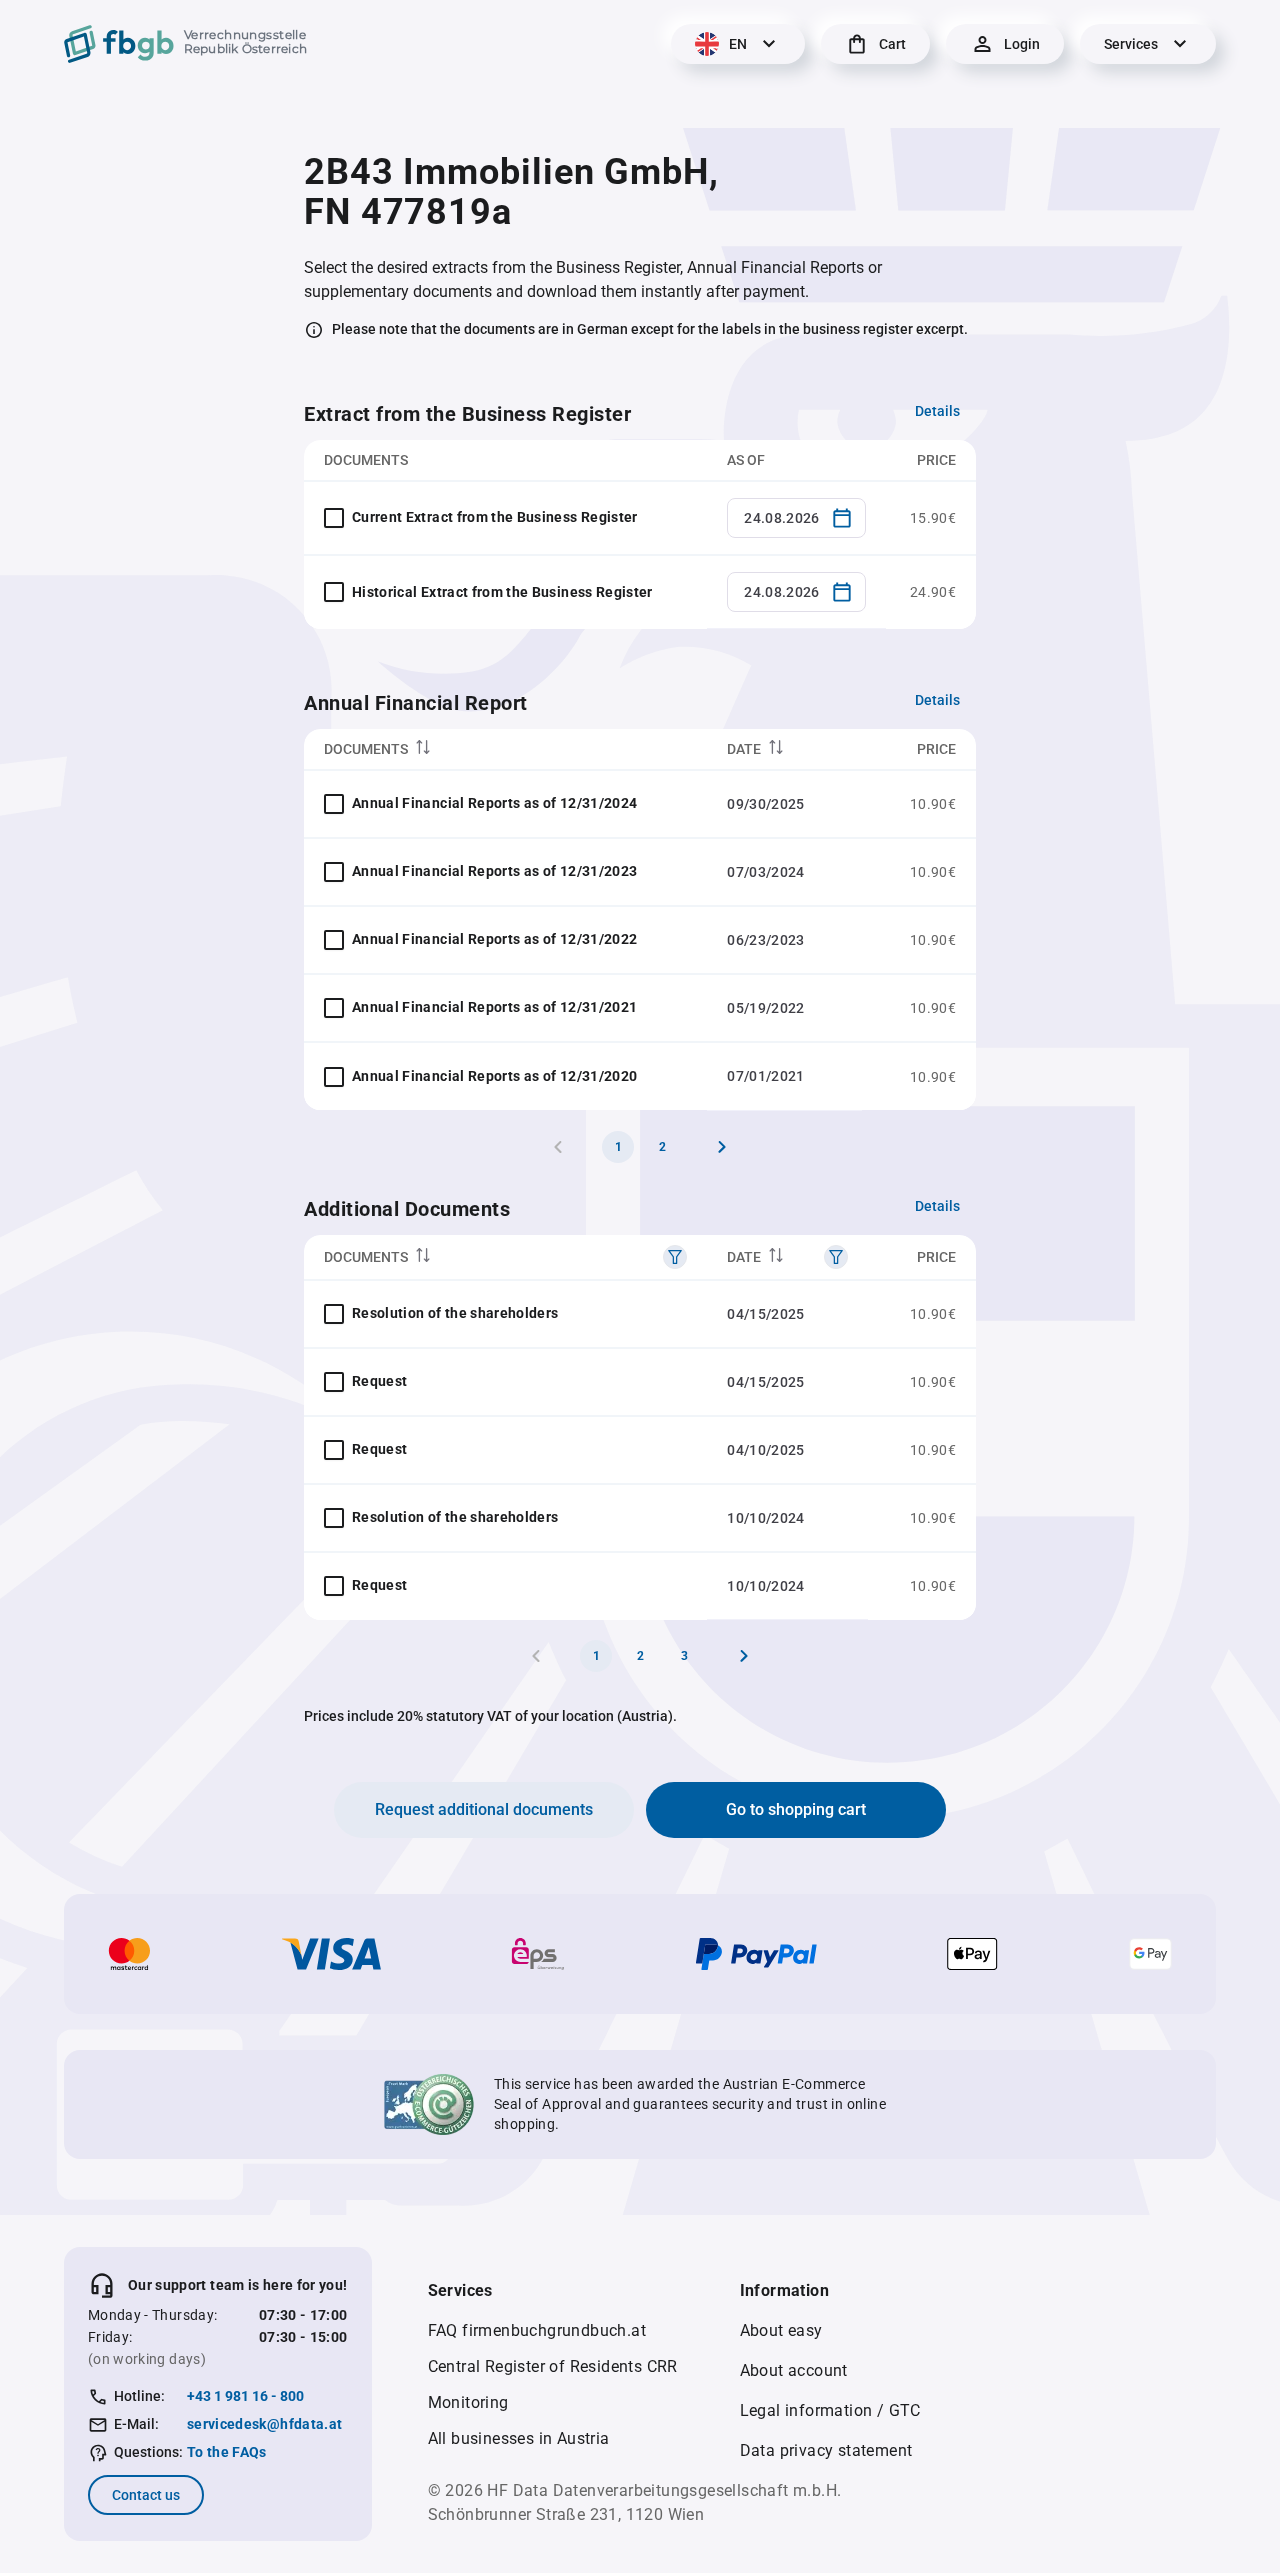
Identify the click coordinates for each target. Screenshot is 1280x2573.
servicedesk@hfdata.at (264, 2424)
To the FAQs (227, 2452)
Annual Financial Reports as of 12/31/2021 (494, 1007)
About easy (781, 2330)
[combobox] (796, 518)
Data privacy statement (826, 2450)
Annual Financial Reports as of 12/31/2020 (494, 1076)
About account (794, 2370)
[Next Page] (722, 1147)
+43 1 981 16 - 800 (245, 2396)
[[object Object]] (675, 1257)
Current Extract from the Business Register (495, 517)
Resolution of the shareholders (455, 1313)
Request (379, 1381)
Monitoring (468, 2402)
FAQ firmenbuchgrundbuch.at (537, 2330)
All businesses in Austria (519, 2438)
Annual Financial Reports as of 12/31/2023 (494, 871)
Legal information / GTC (830, 2410)
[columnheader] (505, 749)
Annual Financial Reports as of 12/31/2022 (494, 939)
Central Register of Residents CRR (553, 2366)
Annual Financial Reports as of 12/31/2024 (494, 803)
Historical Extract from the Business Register (502, 592)
